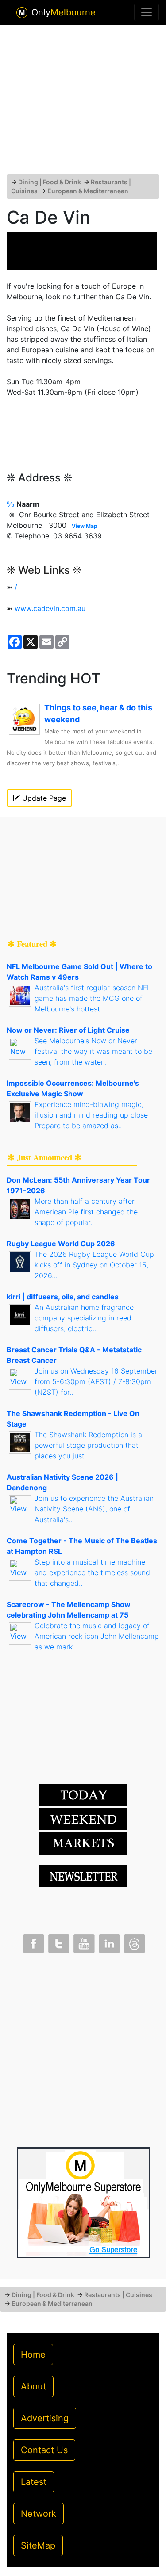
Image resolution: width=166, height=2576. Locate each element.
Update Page (43, 798)
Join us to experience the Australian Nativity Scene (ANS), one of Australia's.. (94, 1509)
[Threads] (134, 1942)
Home (33, 2355)
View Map (85, 526)
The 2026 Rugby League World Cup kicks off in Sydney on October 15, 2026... (94, 1265)
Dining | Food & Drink (50, 182)
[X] (58, 1942)
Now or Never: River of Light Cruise (68, 1030)
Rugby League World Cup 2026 (61, 1244)
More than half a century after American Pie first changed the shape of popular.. (86, 1212)
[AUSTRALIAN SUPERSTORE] (83, 2202)
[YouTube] (83, 1942)
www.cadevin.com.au (50, 608)
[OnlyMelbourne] (22, 13)
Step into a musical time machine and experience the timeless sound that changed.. (92, 1572)
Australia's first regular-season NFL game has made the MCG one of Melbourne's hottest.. (93, 998)
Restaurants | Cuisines (118, 2295)
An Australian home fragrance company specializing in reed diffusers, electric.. (84, 1318)
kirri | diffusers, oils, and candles (63, 1297)
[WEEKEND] (83, 1843)
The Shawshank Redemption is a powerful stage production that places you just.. (88, 1445)
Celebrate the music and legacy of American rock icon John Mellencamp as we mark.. (97, 1636)
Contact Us (44, 2450)
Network (39, 2514)
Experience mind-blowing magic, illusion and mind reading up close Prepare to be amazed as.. (91, 1115)
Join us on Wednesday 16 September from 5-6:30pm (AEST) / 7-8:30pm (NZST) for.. (96, 1381)
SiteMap (38, 2545)
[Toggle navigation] (147, 12)
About (33, 2386)
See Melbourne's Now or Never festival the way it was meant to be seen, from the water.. (93, 1051)
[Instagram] (108, 1942)
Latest (34, 2482)
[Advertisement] (83, 103)
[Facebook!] (33, 1942)
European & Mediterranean (88, 191)
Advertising (45, 2418)
